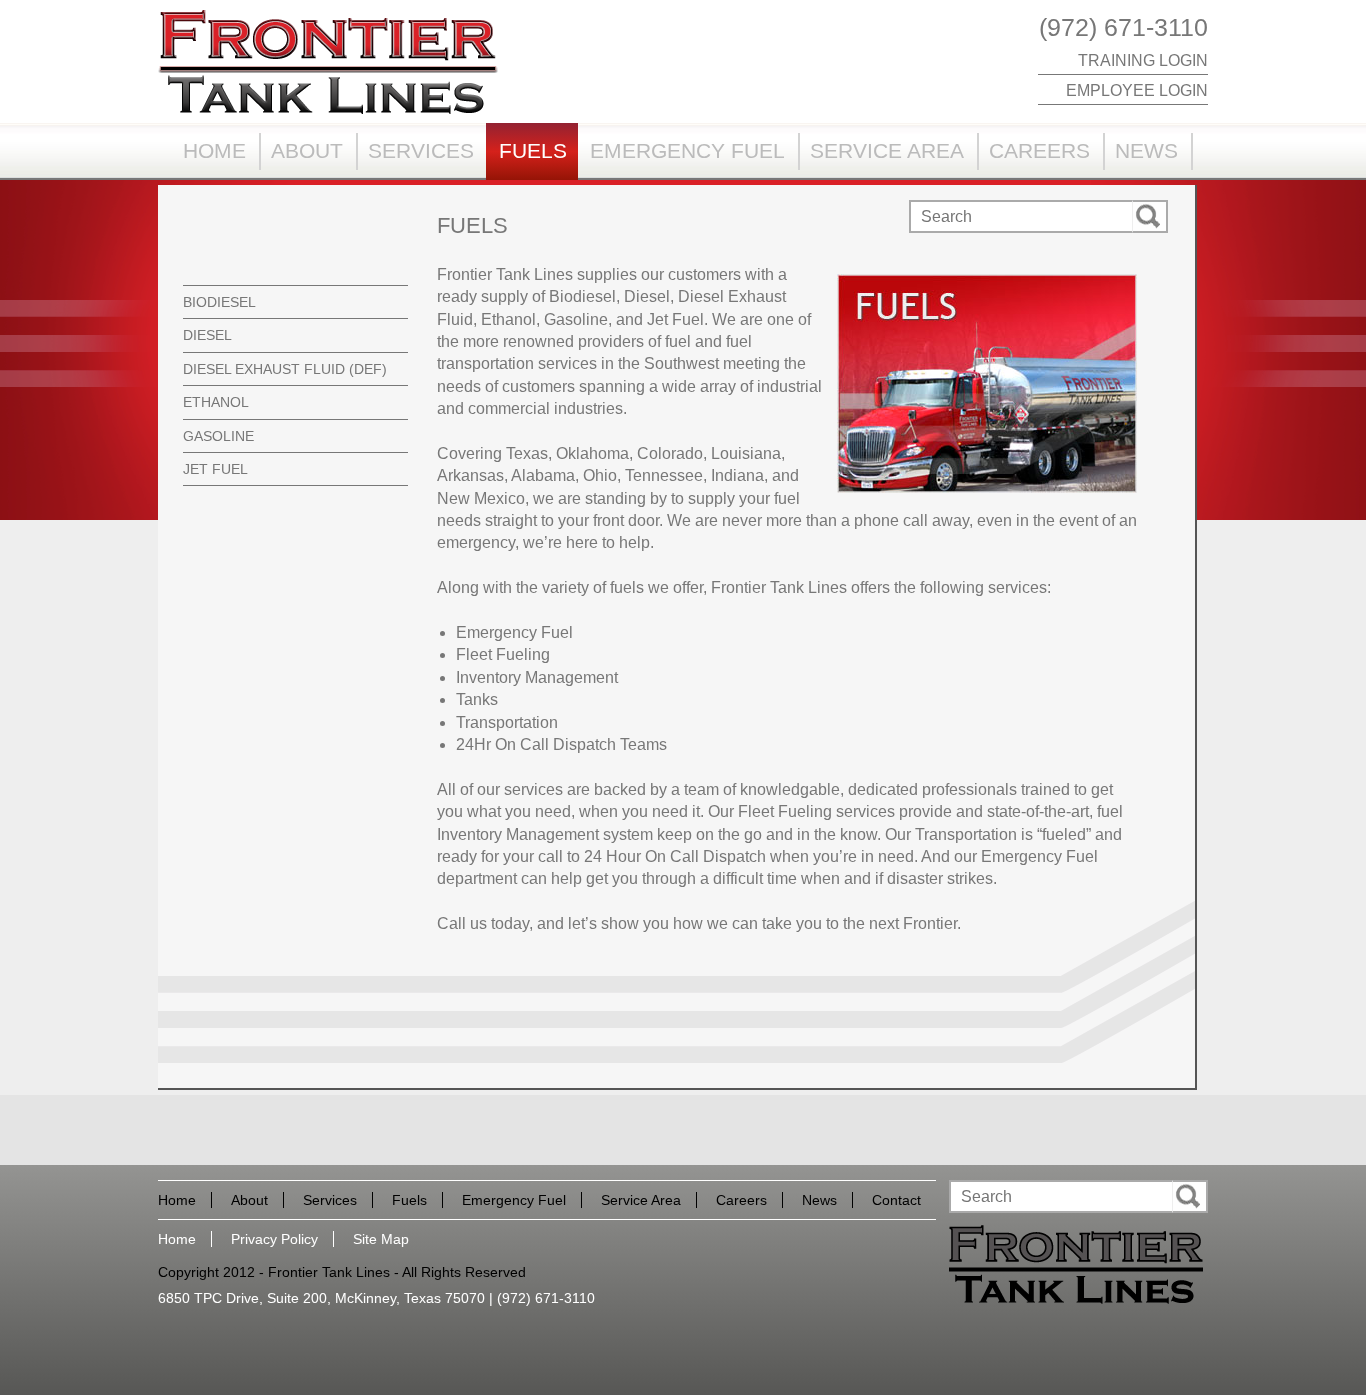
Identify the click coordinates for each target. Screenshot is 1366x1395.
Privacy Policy (274, 1239)
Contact (896, 1200)
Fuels (533, 150)
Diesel (207, 335)
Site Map (381, 1239)
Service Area (887, 150)
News (1146, 150)
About (307, 150)
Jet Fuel (215, 469)
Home (214, 150)
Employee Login (1137, 90)
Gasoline (218, 436)
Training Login (1143, 60)
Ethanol (216, 402)
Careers (1039, 150)
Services (421, 150)
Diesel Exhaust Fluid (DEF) (285, 369)
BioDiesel (219, 302)
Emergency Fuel (687, 150)
